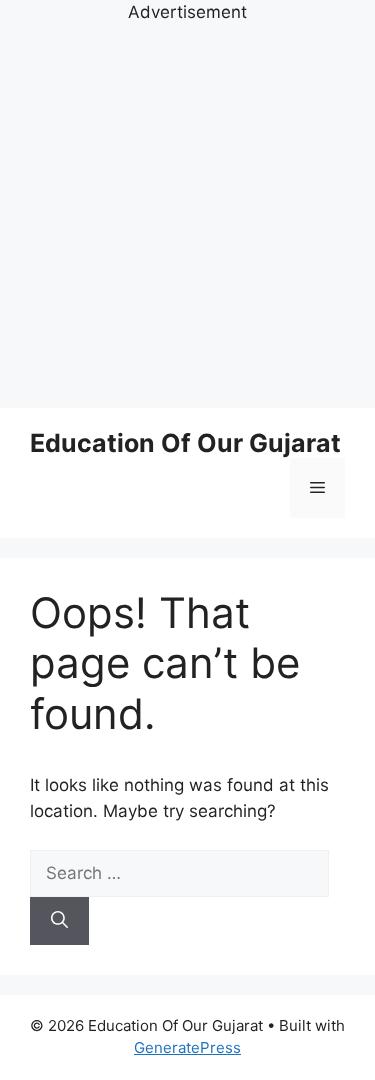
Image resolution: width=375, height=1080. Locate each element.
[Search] (59, 921)
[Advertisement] (187, 213)
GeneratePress (187, 1047)
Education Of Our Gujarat (185, 443)
